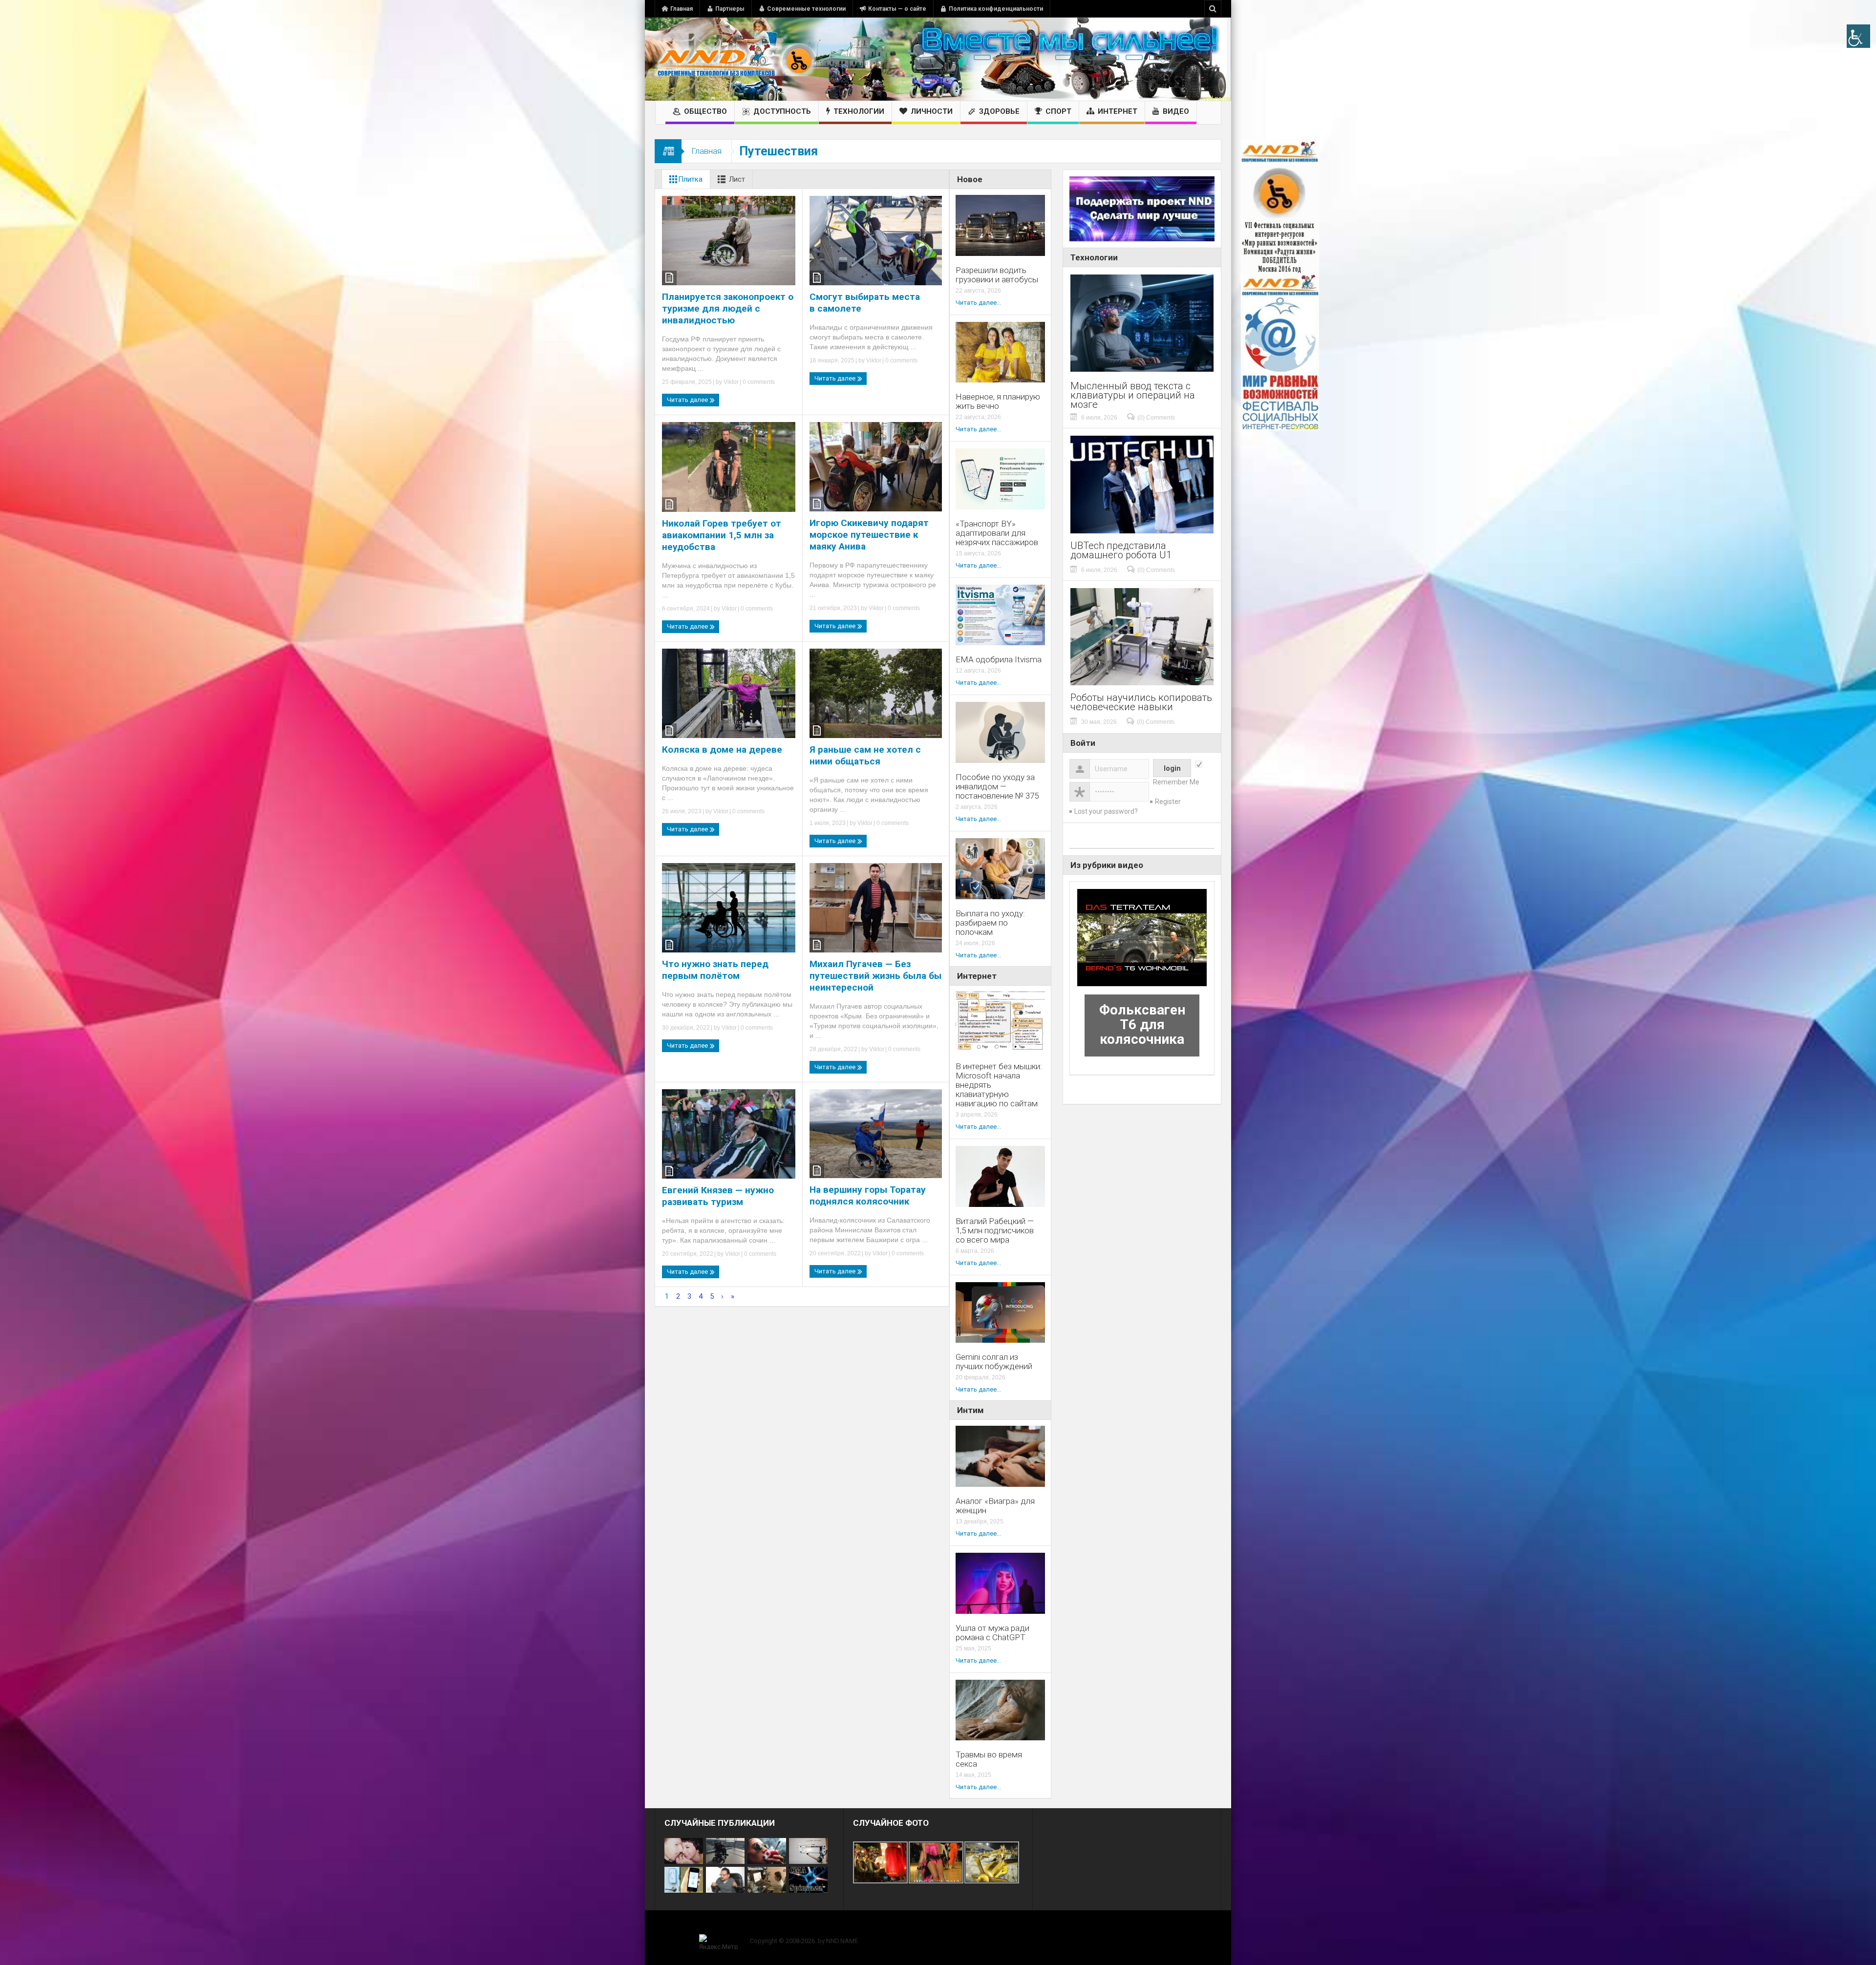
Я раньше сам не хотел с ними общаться (865, 755)
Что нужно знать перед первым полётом (715, 970)
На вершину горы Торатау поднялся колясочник (868, 1195)
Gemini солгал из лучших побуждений (994, 1362)
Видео (1176, 111)
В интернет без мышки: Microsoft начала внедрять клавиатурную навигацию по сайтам (999, 1085)
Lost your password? (1106, 811)
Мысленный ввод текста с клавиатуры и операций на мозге (1133, 395)
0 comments (758, 382)
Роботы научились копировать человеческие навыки (1141, 702)
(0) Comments (1156, 418)
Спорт (1058, 111)
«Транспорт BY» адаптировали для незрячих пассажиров (997, 533)
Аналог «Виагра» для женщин (995, 1506)
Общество (705, 111)
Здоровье (999, 111)
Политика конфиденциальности (996, 9)
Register (1168, 802)
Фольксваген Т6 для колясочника (1142, 1025)
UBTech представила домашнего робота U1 (1121, 550)
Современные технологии (806, 9)
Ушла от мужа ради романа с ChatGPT (992, 1633)
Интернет (1118, 111)
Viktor (731, 382)
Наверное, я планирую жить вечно (998, 401)
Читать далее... (978, 303)
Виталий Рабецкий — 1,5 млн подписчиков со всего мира (995, 1231)
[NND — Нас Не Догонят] (735, 59)
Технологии (859, 111)
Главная (682, 9)
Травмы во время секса (989, 1759)
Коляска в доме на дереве (722, 750)
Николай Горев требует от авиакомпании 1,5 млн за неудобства (722, 535)
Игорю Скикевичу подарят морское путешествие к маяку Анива (869, 535)
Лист (737, 179)
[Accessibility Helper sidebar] (1858, 36)
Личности (932, 111)
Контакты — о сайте (897, 9)
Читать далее (688, 400)
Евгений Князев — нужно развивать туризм (718, 1196)
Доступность (782, 111)
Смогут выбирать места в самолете (865, 303)
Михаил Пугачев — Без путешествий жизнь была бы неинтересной (875, 976)
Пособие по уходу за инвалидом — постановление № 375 (997, 787)
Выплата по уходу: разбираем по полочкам (990, 923)
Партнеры (730, 9)
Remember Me (1176, 782)
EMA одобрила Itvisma (999, 660)
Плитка (690, 179)
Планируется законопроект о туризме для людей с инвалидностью (728, 308)
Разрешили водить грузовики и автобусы (997, 275)
